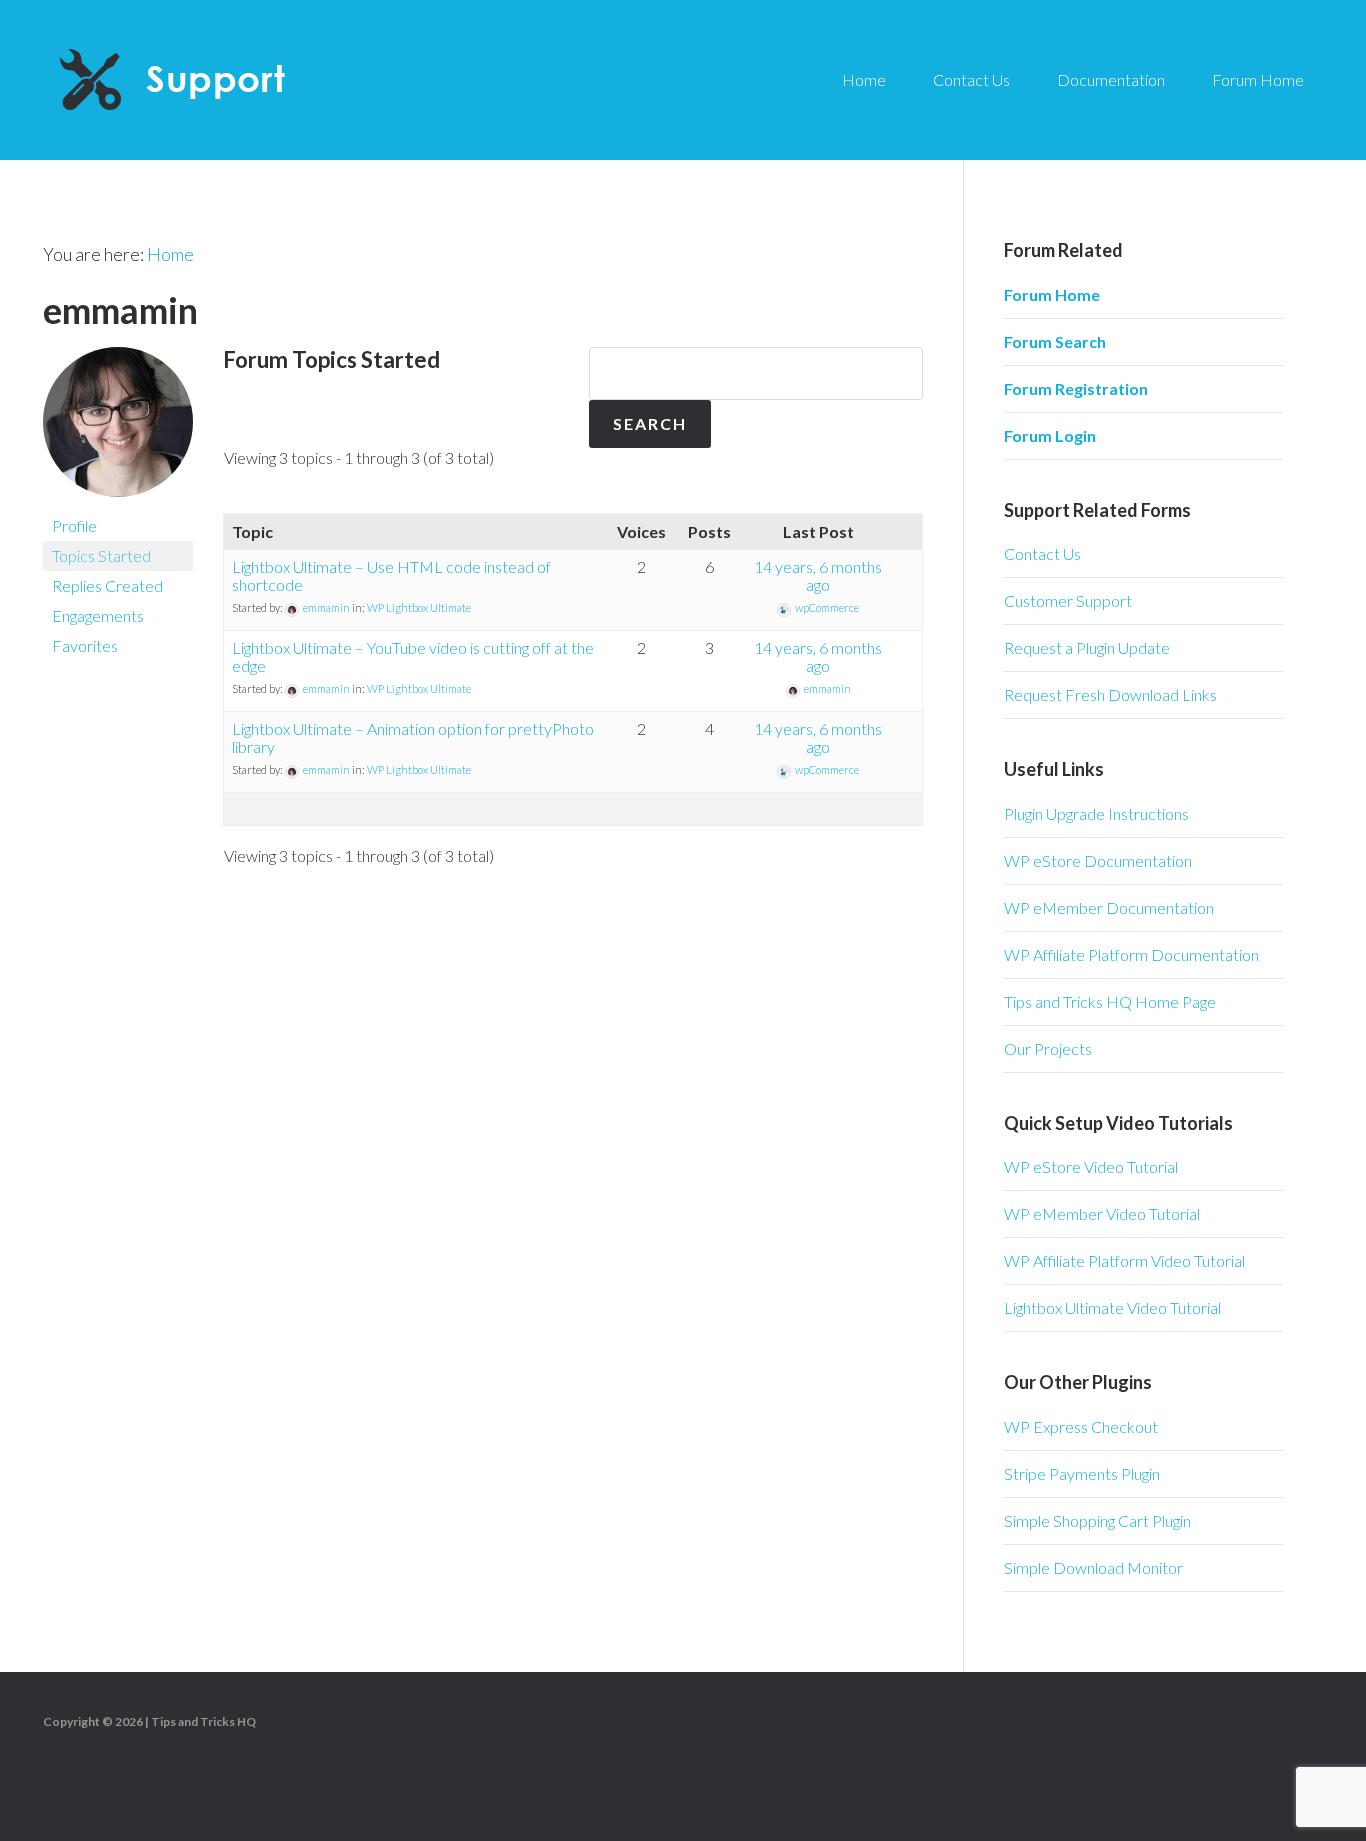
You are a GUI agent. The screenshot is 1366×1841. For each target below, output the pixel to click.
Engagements (98, 615)
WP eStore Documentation (1098, 860)
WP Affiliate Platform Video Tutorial (1124, 1260)
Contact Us (1042, 553)
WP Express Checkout (1081, 1426)
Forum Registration (1076, 388)
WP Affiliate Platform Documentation (1131, 954)
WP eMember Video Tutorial (1102, 1213)
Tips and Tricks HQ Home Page (1110, 1001)
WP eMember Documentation (1109, 907)
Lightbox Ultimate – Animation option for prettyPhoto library (413, 737)
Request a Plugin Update (1087, 647)
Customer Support (1068, 600)
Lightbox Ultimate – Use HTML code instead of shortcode (391, 575)
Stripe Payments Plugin (1082, 1473)
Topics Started (101, 555)
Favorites (85, 645)
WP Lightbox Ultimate (419, 607)
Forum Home (1052, 294)
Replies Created (107, 585)
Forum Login (1050, 435)
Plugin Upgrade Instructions (1096, 813)
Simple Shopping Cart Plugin (1097, 1520)
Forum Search (1055, 341)
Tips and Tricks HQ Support (220, 80)
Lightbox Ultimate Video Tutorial (1112, 1307)
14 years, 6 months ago (818, 575)
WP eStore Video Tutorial (1091, 1166)
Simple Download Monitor (1093, 1567)
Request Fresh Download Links (1110, 694)
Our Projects (1048, 1048)
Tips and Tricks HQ (203, 1721)
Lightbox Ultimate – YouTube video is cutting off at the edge (413, 656)
